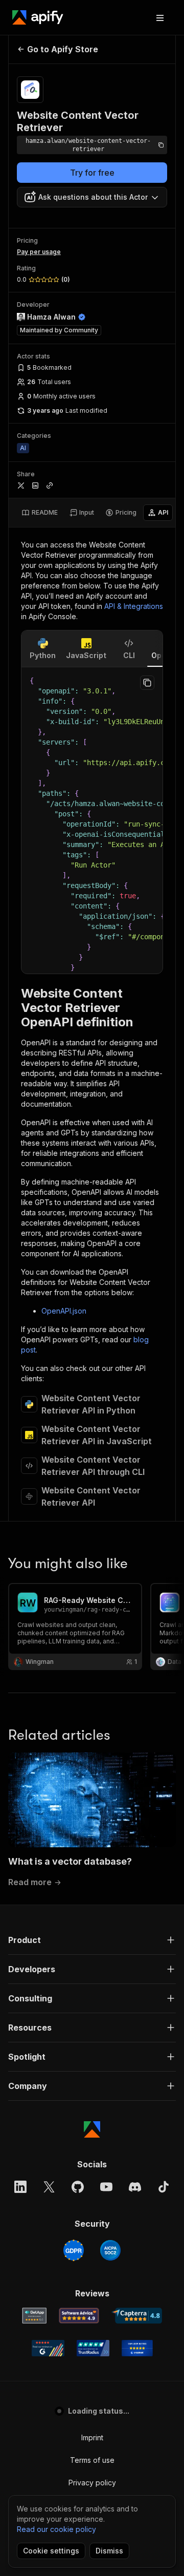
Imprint (92, 2437)
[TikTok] (164, 2187)
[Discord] (135, 2187)
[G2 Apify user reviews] (48, 2348)
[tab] (40, 513)
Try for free (92, 173)
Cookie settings (51, 2551)
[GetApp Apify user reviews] (34, 2316)
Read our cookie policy (56, 2529)
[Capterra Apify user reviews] (137, 2316)
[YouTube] (106, 2187)
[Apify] (38, 17)
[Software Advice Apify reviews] (79, 2316)
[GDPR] (74, 2250)
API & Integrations (134, 606)
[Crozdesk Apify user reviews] (137, 2348)
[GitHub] (78, 2187)
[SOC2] (110, 2250)
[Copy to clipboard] (147, 683)
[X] (49, 2187)
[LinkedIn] (20, 2187)
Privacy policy (92, 2483)
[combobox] (92, 197)
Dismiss (109, 2551)
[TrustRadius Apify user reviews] (93, 2348)
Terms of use (92, 2460)
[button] (92, 1940)
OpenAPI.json (64, 1311)
